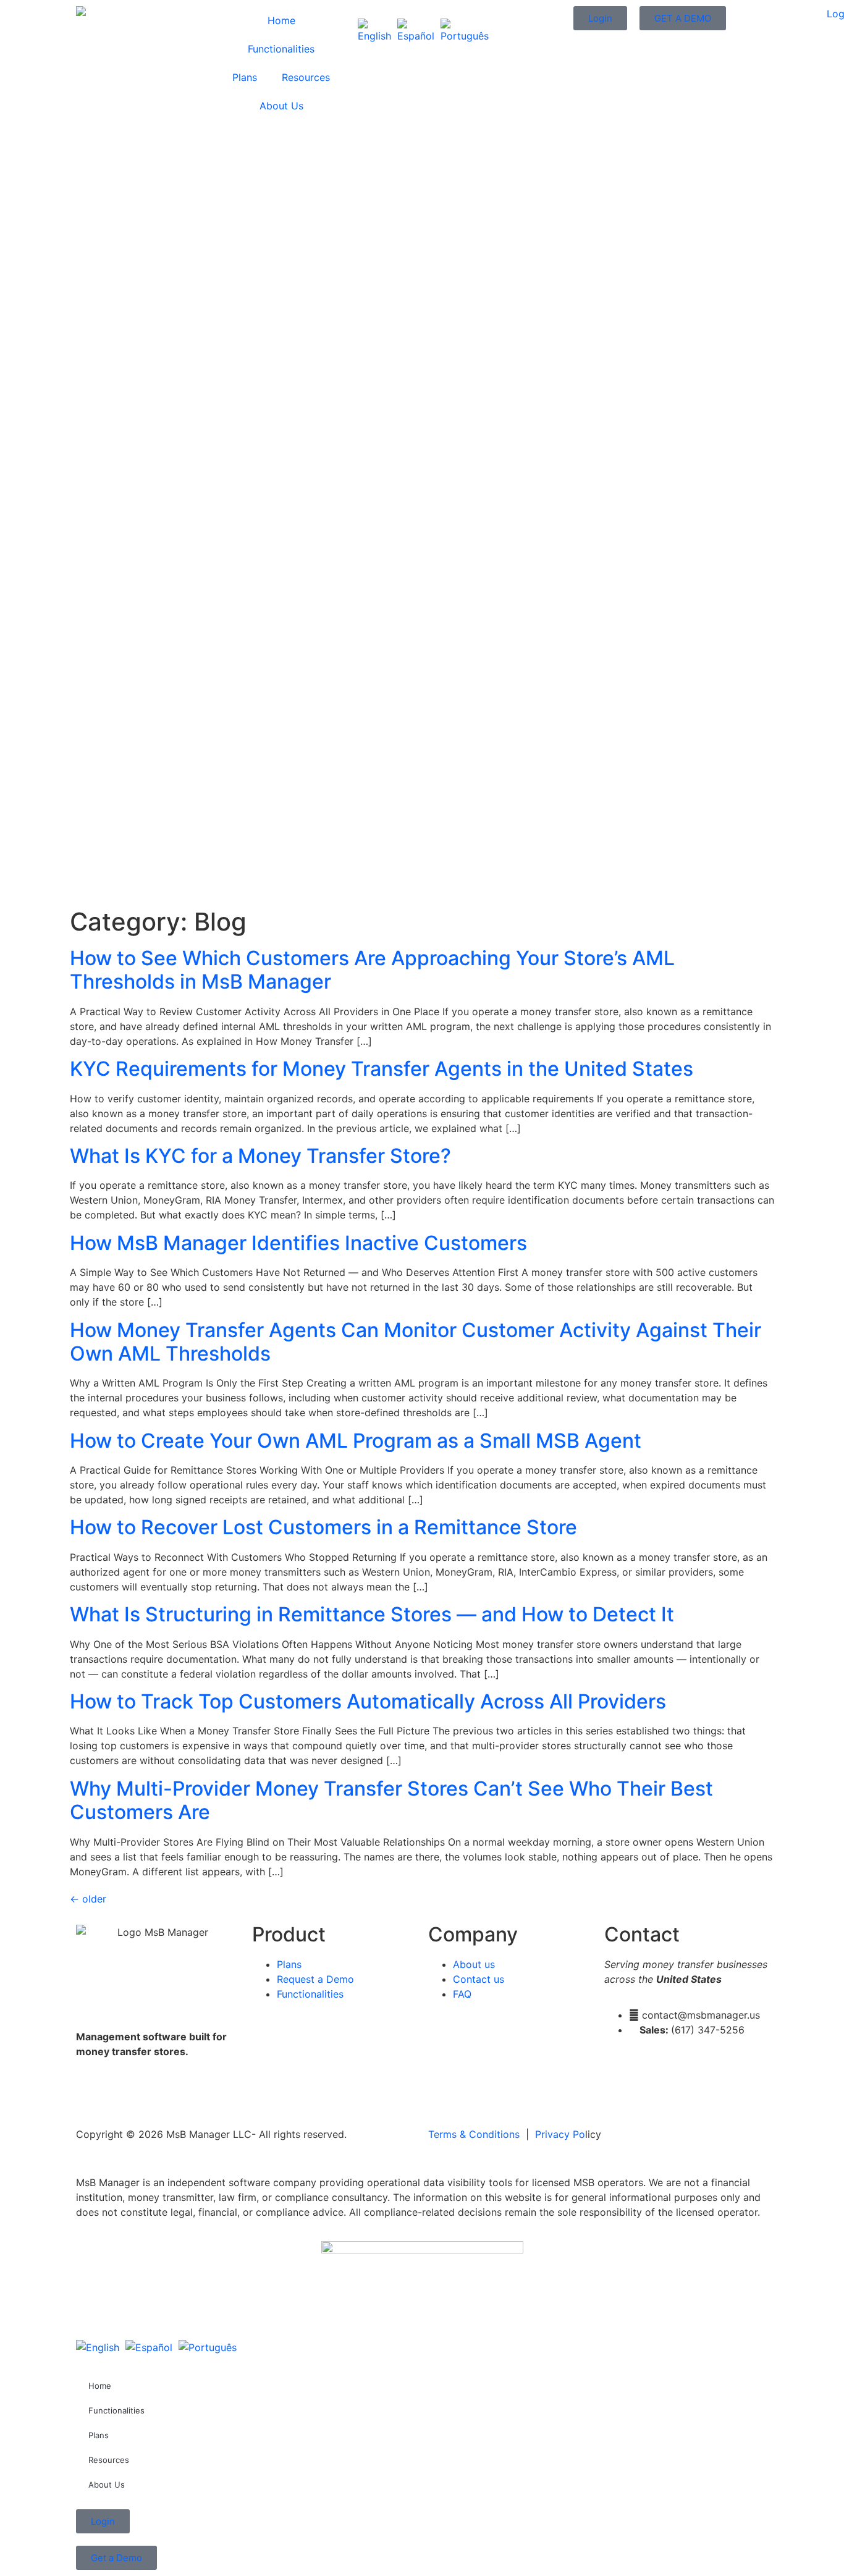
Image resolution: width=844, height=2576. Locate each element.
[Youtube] (159, 2095)
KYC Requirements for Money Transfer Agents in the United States (382, 1069)
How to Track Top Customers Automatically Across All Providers (368, 1701)
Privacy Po (560, 2134)
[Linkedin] (193, 2095)
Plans (245, 77)
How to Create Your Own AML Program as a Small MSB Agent (356, 1441)
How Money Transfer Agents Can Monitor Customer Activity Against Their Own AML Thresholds (416, 1342)
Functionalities (281, 49)
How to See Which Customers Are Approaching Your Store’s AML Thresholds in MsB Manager (372, 970)
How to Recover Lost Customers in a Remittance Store (323, 1527)
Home (281, 20)
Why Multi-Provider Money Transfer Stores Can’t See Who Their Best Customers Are (391, 1800)
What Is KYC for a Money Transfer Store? (260, 1156)
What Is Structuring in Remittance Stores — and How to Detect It (372, 1614)
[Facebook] (91, 2095)
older (88, 1899)
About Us (281, 106)
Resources (306, 77)
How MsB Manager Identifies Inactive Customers (298, 1243)
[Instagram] (125, 2095)
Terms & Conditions (474, 2134)
